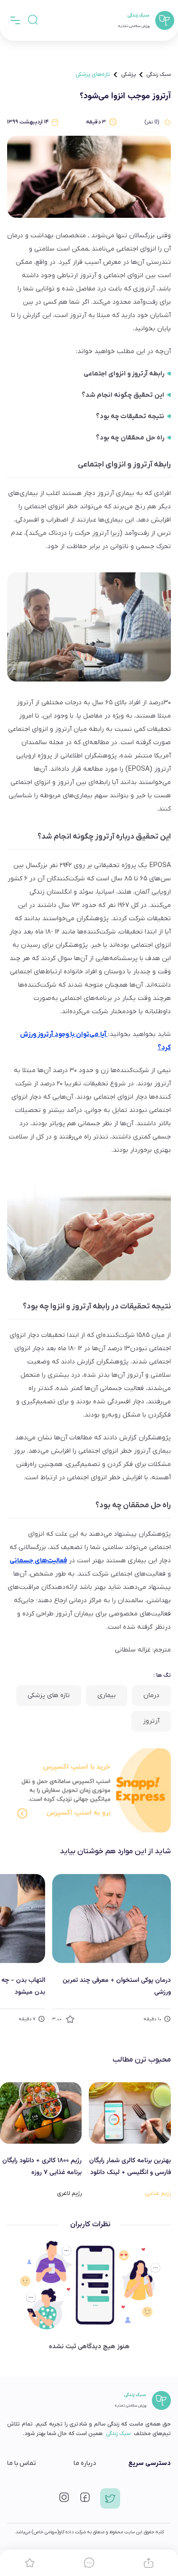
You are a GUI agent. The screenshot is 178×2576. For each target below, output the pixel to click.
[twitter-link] (110, 2502)
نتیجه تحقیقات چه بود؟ (130, 416)
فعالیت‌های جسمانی (38, 1561)
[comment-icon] (89, 2563)
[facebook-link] (85, 2500)
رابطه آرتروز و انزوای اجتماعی (124, 374)
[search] (33, 20)
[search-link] (33, 20)
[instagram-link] (64, 2500)
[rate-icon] (30, 2563)
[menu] (15, 20)
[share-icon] (148, 2563)
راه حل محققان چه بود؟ (130, 438)
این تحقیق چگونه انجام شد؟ (123, 395)
